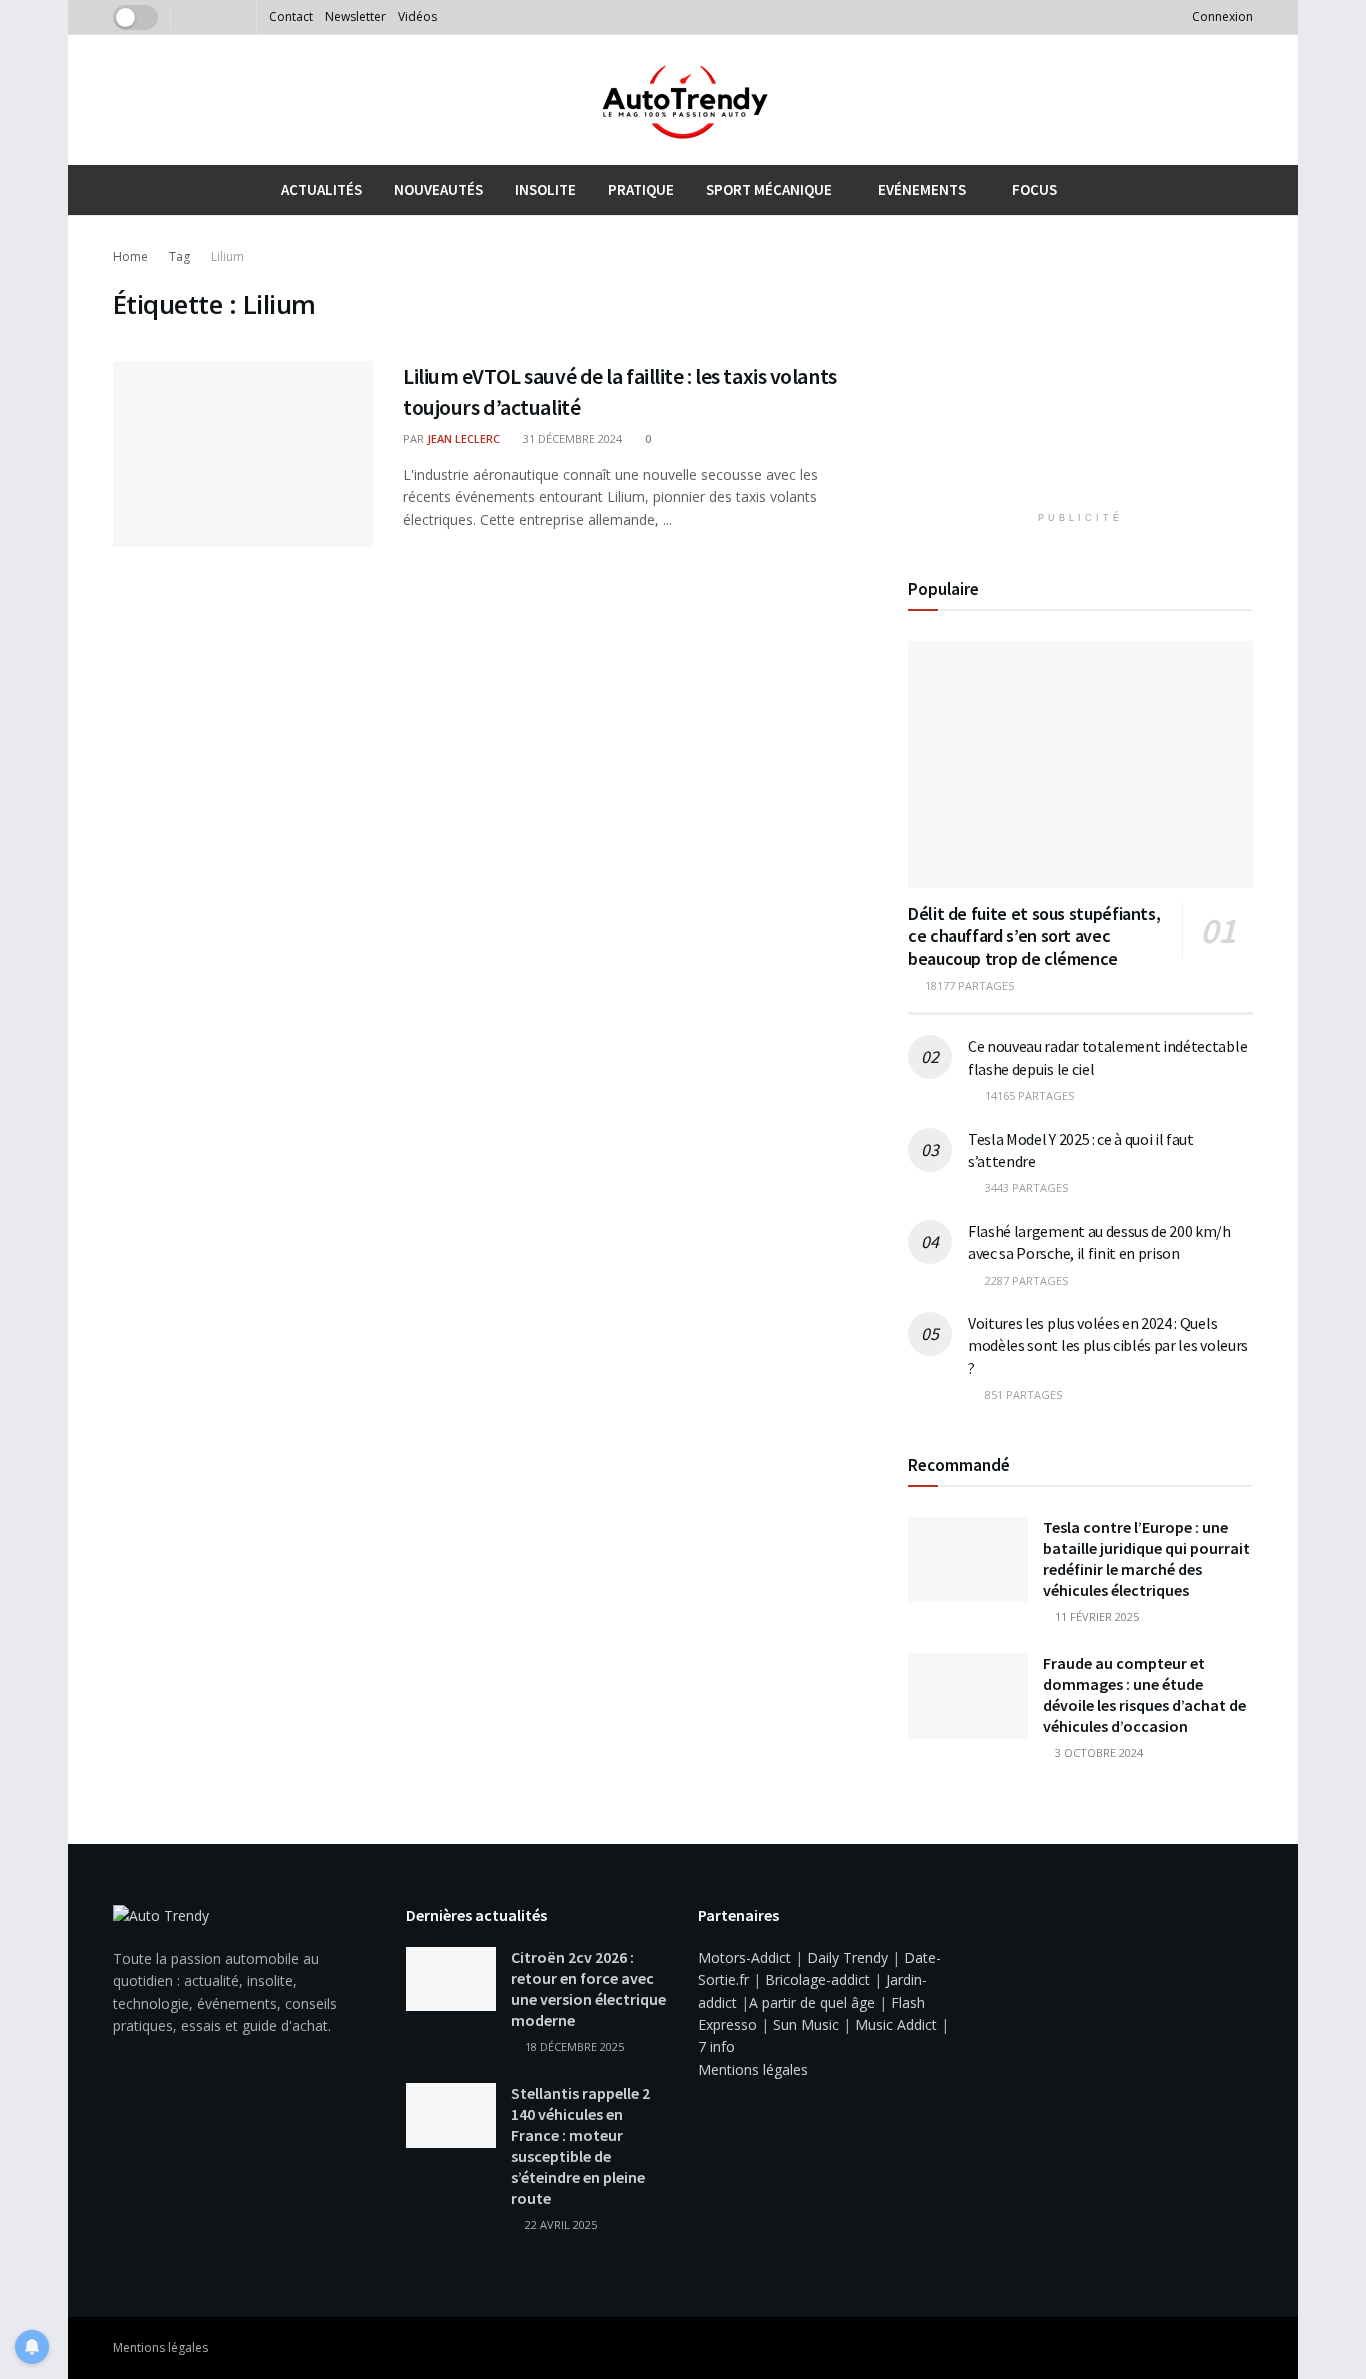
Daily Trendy (847, 1957)
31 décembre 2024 (571, 438)
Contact (291, 16)
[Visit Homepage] (683, 100)
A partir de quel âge (812, 2002)
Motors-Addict (744, 1957)
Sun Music (806, 2024)
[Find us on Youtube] (213, 17)
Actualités (321, 189)
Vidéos (417, 16)
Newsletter (355, 16)
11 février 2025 (1095, 1616)
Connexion (1221, 16)
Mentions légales (753, 2069)
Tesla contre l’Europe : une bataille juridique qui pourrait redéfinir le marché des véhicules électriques (1146, 1558)
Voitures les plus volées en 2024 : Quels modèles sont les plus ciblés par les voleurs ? (1108, 1345)
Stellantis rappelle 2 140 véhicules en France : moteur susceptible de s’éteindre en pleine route (580, 2145)
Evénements (922, 189)
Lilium (227, 256)
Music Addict (896, 2024)
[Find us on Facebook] (188, 17)
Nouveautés (438, 189)
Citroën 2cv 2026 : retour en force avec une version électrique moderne (588, 1988)
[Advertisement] (1081, 371)
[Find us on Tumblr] (238, 17)
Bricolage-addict (817, 1979)
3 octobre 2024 (1097, 1752)
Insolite (545, 189)
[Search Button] (1245, 190)
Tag (179, 256)
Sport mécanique (769, 189)
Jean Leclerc (463, 438)
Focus (1034, 189)
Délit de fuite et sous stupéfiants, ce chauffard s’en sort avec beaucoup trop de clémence (1034, 936)
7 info (716, 2046)
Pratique (641, 189)
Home (130, 256)
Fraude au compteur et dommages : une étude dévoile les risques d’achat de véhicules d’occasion (1144, 1694)
